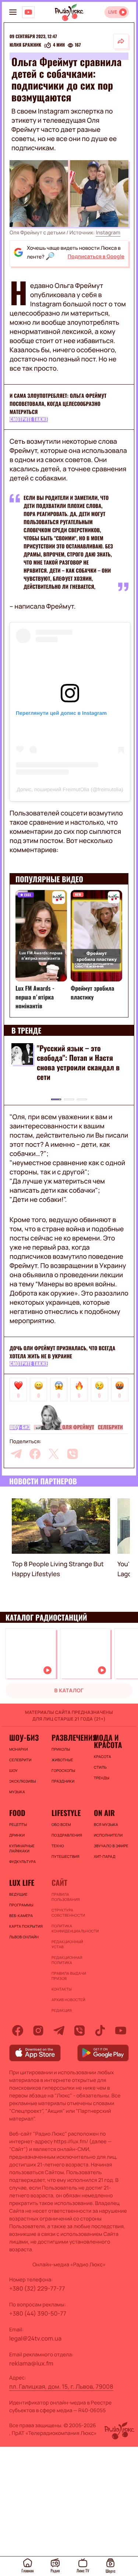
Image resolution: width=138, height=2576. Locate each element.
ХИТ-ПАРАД (105, 1856)
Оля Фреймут (78, 1427)
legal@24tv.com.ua (35, 2338)
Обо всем (61, 1824)
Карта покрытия (26, 1926)
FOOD (17, 1813)
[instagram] (38, 2031)
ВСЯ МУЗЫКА (106, 1824)
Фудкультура (22, 1862)
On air (104, 1813)
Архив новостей (68, 2000)
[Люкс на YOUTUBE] (28, 12)
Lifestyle (66, 1813)
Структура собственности (68, 1913)
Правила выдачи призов (69, 1976)
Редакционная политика (67, 1960)
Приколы (61, 1749)
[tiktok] (100, 2031)
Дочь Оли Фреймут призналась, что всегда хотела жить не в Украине (62, 1352)
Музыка (17, 1792)
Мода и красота (108, 1741)
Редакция (62, 2010)
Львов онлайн (24, 1937)
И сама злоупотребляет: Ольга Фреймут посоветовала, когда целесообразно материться (58, 404)
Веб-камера (21, 1916)
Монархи (19, 1749)
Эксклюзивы (23, 1781)
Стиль (100, 1767)
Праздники (63, 1781)
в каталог (69, 1691)
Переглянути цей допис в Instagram (61, 713)
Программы (21, 1905)
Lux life (22, 1883)
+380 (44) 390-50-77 (38, 2313)
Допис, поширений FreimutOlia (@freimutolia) (70, 789)
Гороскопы (63, 1770)
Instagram (108, 233)
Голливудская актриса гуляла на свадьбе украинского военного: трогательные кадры (72, 1062)
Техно (58, 1846)
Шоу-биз (20, 1427)
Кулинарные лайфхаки (22, 1848)
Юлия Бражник (25, 45)
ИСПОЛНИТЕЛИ (108, 1835)
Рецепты (18, 1824)
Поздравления (67, 1835)
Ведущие (18, 1894)
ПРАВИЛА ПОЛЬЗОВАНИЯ (66, 1897)
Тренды (102, 1778)
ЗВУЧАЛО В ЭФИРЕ (111, 1846)
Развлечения (69, 1737)
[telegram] (16, 1454)
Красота (102, 1757)
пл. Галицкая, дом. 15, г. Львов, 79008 (61, 2386)
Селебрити (110, 1427)
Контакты (62, 1989)
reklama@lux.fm (31, 2363)
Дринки (17, 1835)
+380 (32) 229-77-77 (37, 2288)
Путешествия (66, 1856)
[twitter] (54, 1454)
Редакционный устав (67, 1944)
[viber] (72, 1454)
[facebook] (35, 1454)
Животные (62, 1760)
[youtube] (121, 2031)
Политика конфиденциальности (69, 1928)
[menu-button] (13, 12)
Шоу (13, 1770)
